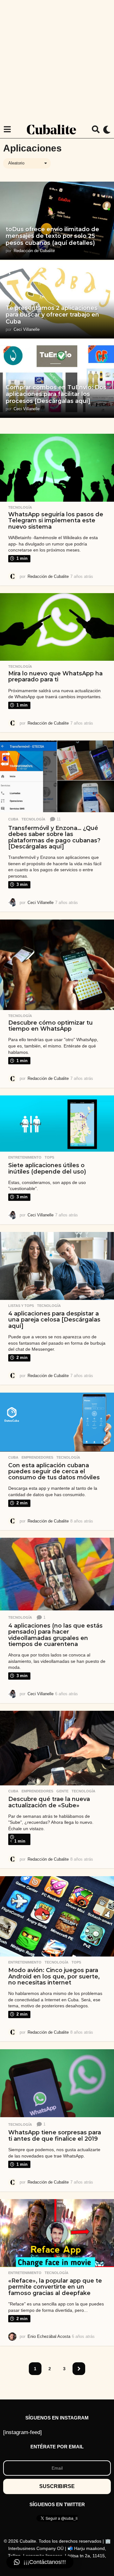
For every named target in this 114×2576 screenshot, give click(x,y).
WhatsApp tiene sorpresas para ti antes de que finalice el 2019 (55, 2135)
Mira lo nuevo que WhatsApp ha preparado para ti (55, 676)
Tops (49, 1157)
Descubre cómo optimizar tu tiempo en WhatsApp (51, 1026)
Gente (62, 1791)
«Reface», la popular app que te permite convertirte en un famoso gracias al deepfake (55, 2287)
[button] (7, 130)
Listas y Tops (21, 1306)
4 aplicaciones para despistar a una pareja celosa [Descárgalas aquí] (54, 1320)
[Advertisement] (57, 60)
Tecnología (20, 507)
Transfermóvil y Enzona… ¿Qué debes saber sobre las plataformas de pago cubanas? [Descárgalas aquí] (54, 837)
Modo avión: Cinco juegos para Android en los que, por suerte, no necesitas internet (54, 1976)
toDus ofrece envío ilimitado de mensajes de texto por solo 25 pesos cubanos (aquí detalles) (52, 236)
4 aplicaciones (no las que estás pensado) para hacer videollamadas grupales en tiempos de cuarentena (55, 1635)
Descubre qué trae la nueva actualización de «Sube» (49, 1802)
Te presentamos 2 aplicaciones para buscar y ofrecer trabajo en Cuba (52, 315)
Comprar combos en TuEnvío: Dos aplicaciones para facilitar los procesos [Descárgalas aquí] (56, 394)
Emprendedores (37, 1457)
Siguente (79, 2369)
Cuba (13, 819)
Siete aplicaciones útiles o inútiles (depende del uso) (47, 1168)
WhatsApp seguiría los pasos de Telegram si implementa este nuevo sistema (56, 521)
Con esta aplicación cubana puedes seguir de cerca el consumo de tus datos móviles (54, 1472)
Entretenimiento (25, 1157)
